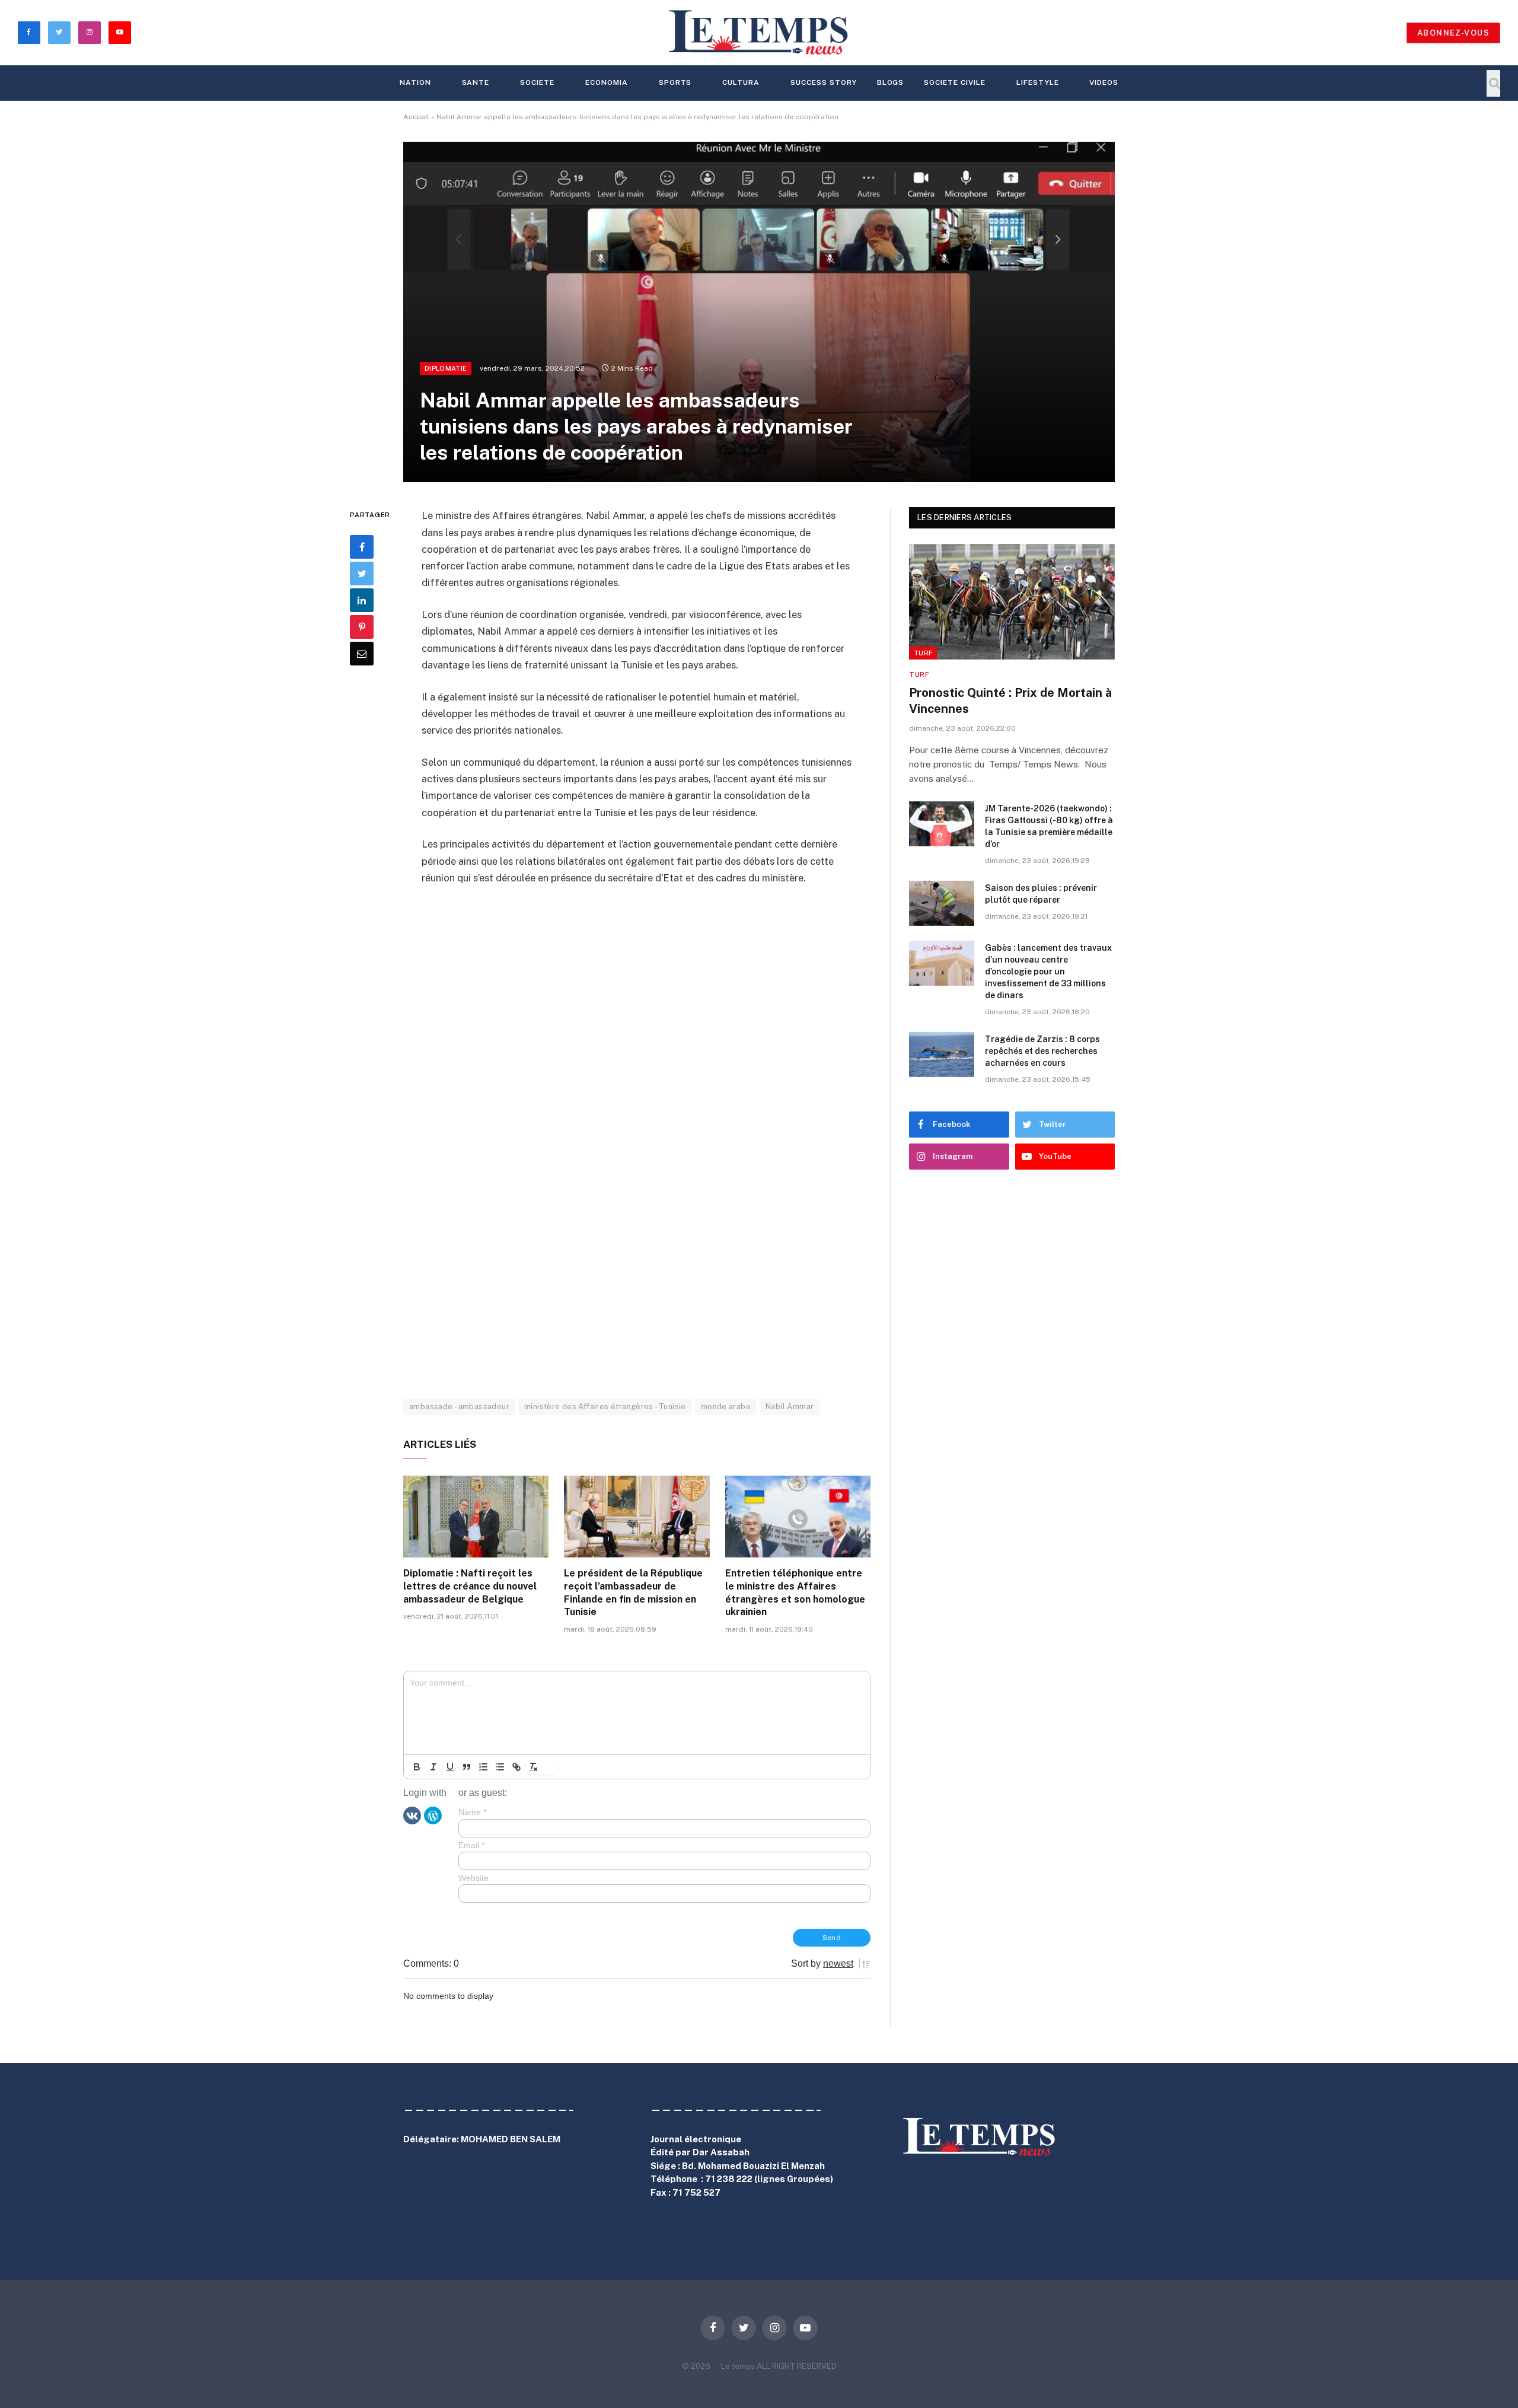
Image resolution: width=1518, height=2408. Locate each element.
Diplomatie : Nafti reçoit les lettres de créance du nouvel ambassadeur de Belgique (470, 1586)
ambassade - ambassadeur (459, 1407)
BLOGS (891, 82)
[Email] (362, 654)
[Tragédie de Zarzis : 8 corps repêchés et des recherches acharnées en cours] (942, 1055)
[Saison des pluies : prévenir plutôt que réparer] (942, 903)
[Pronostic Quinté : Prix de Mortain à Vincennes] (1012, 602)
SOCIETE (537, 82)
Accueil (416, 117)
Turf (923, 653)
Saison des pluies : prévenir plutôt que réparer (1041, 894)
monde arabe (726, 1407)
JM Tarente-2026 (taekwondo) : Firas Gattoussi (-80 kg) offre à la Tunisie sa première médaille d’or (1049, 826)
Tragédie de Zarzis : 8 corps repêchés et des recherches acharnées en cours (1042, 1051)
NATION (415, 82)
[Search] (1493, 83)
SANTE (476, 82)
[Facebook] (362, 547)
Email (471, 1845)
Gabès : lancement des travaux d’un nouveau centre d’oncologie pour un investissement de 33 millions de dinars (1048, 972)
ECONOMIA (607, 82)
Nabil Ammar (790, 1407)
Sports (675, 82)
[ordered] (483, 1767)
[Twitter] (362, 574)
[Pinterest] (362, 627)
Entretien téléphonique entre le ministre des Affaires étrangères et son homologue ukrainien (795, 1592)
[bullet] (500, 1767)
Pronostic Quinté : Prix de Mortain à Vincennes (1010, 701)
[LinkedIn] (362, 600)
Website (473, 1878)
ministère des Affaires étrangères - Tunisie (605, 1407)
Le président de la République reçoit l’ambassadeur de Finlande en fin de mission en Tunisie (633, 1592)
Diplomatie (446, 368)
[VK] (412, 1815)
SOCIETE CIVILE (954, 82)
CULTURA (741, 82)
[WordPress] (433, 1815)
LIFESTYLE (1038, 82)
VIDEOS (1104, 82)
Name (472, 1812)
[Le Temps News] (759, 33)
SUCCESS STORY (823, 82)
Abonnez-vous (1453, 33)
